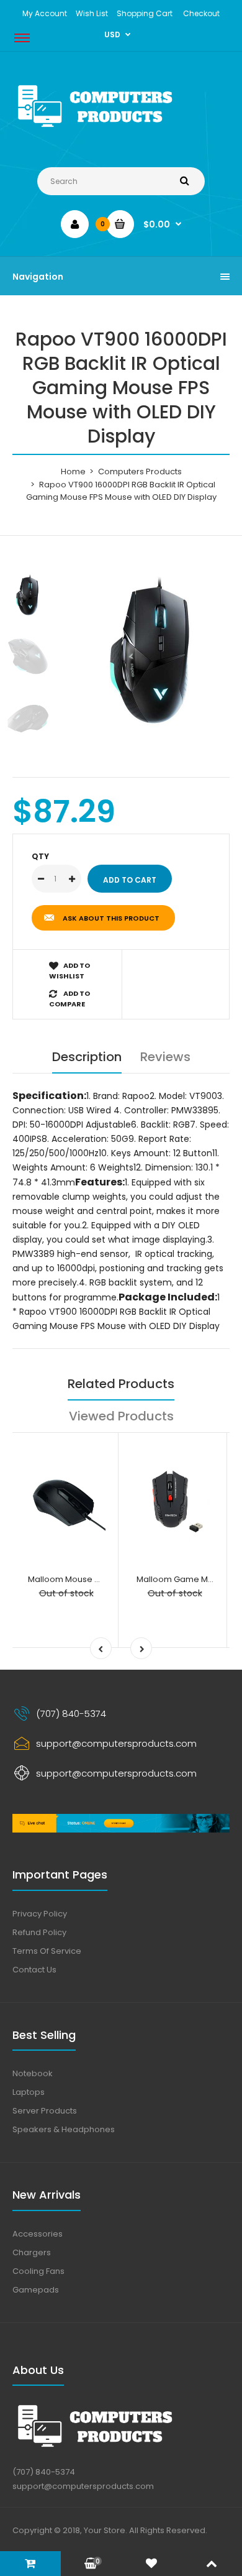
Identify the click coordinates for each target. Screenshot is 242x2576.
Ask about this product (111, 918)
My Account (45, 13)
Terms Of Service (47, 1951)
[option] (152, 651)
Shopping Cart (145, 13)
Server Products (45, 2111)
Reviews (165, 1057)
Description (87, 1057)
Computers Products (140, 471)
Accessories (38, 2234)
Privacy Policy (40, 1914)
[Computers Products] (121, 130)
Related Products (121, 1384)
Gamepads (36, 2290)
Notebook (33, 2073)
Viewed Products (121, 1416)
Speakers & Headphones (64, 2129)
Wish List (92, 13)
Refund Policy (39, 1932)
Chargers (32, 2252)
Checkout (201, 13)
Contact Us (34, 1970)
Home (73, 471)
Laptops (29, 2092)
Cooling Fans (38, 2271)
